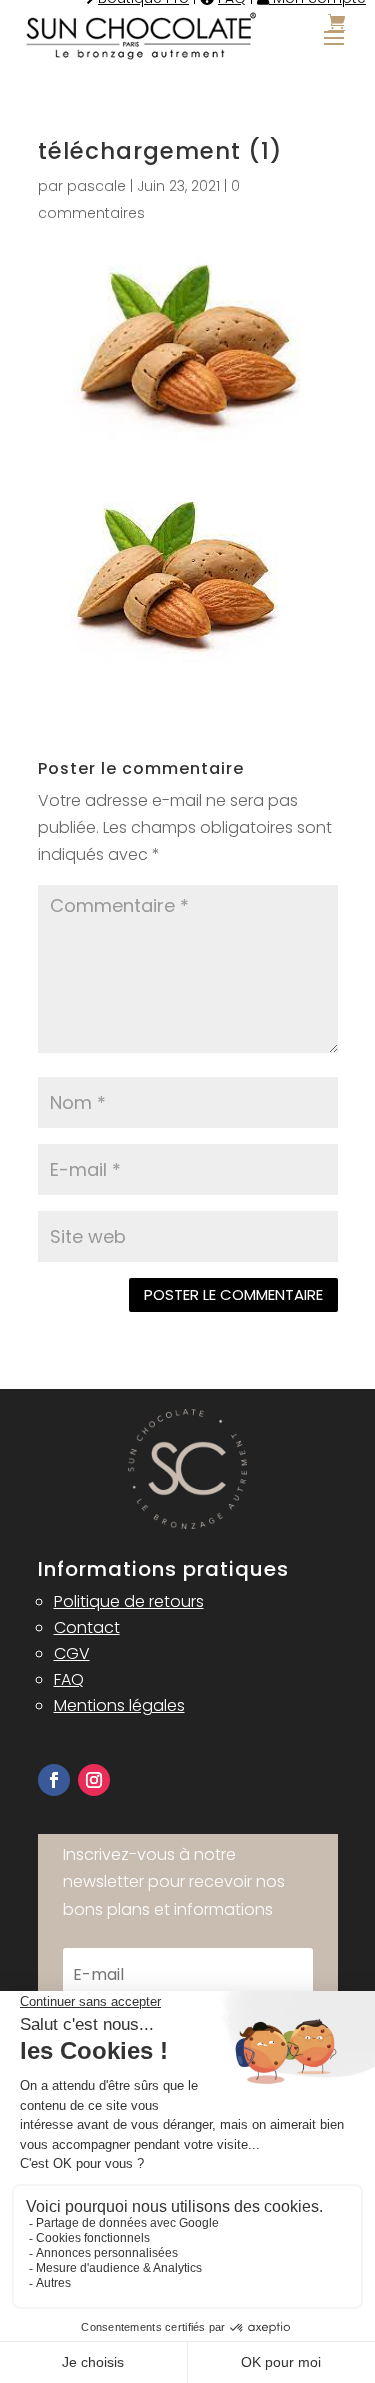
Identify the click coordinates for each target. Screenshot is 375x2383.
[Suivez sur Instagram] (94, 1780)
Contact (87, 1627)
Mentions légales (119, 1705)
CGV (72, 1653)
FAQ (69, 1679)
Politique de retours (129, 1601)
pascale (96, 186)
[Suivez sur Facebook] (54, 1780)
